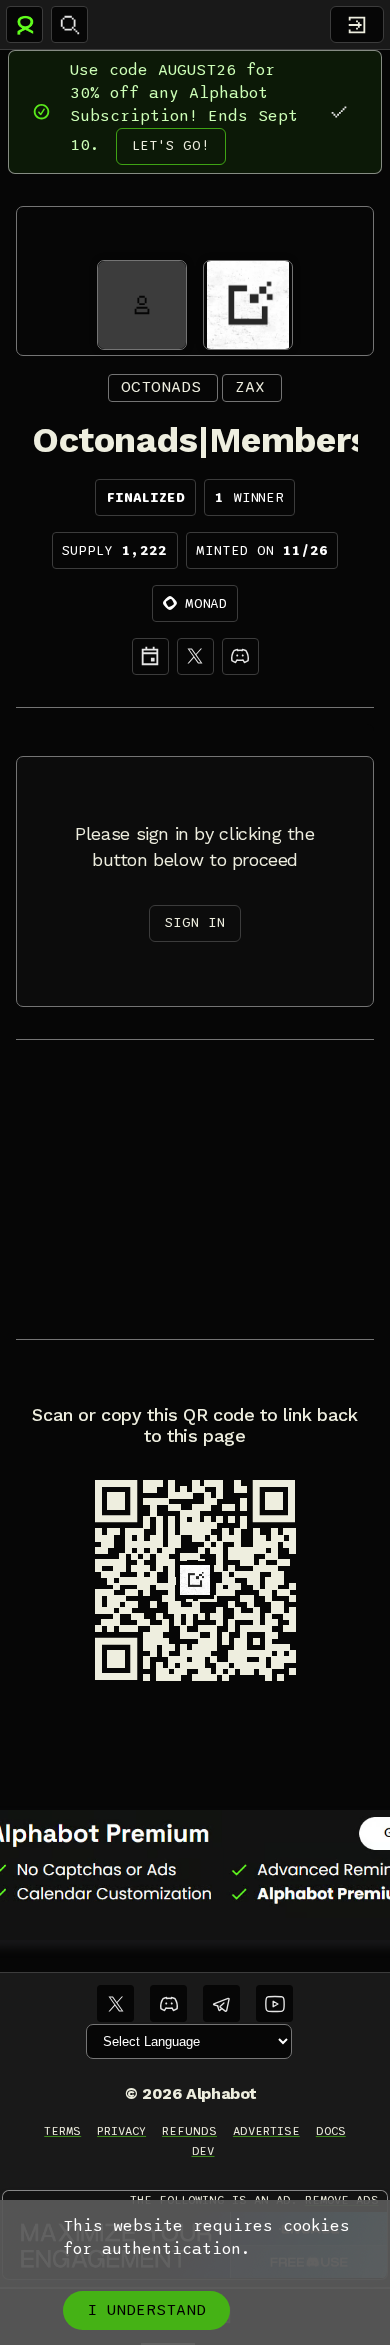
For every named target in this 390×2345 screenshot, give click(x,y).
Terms (62, 2131)
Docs (331, 2131)
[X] (195, 656)
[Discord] (240, 656)
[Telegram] (221, 2003)
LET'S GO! (171, 145)
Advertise (266, 2131)
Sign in (195, 922)
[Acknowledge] (338, 111)
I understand (146, 2310)
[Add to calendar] (150, 656)
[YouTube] (274, 2003)
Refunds (189, 2131)
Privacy (121, 2131)
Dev (203, 2151)
